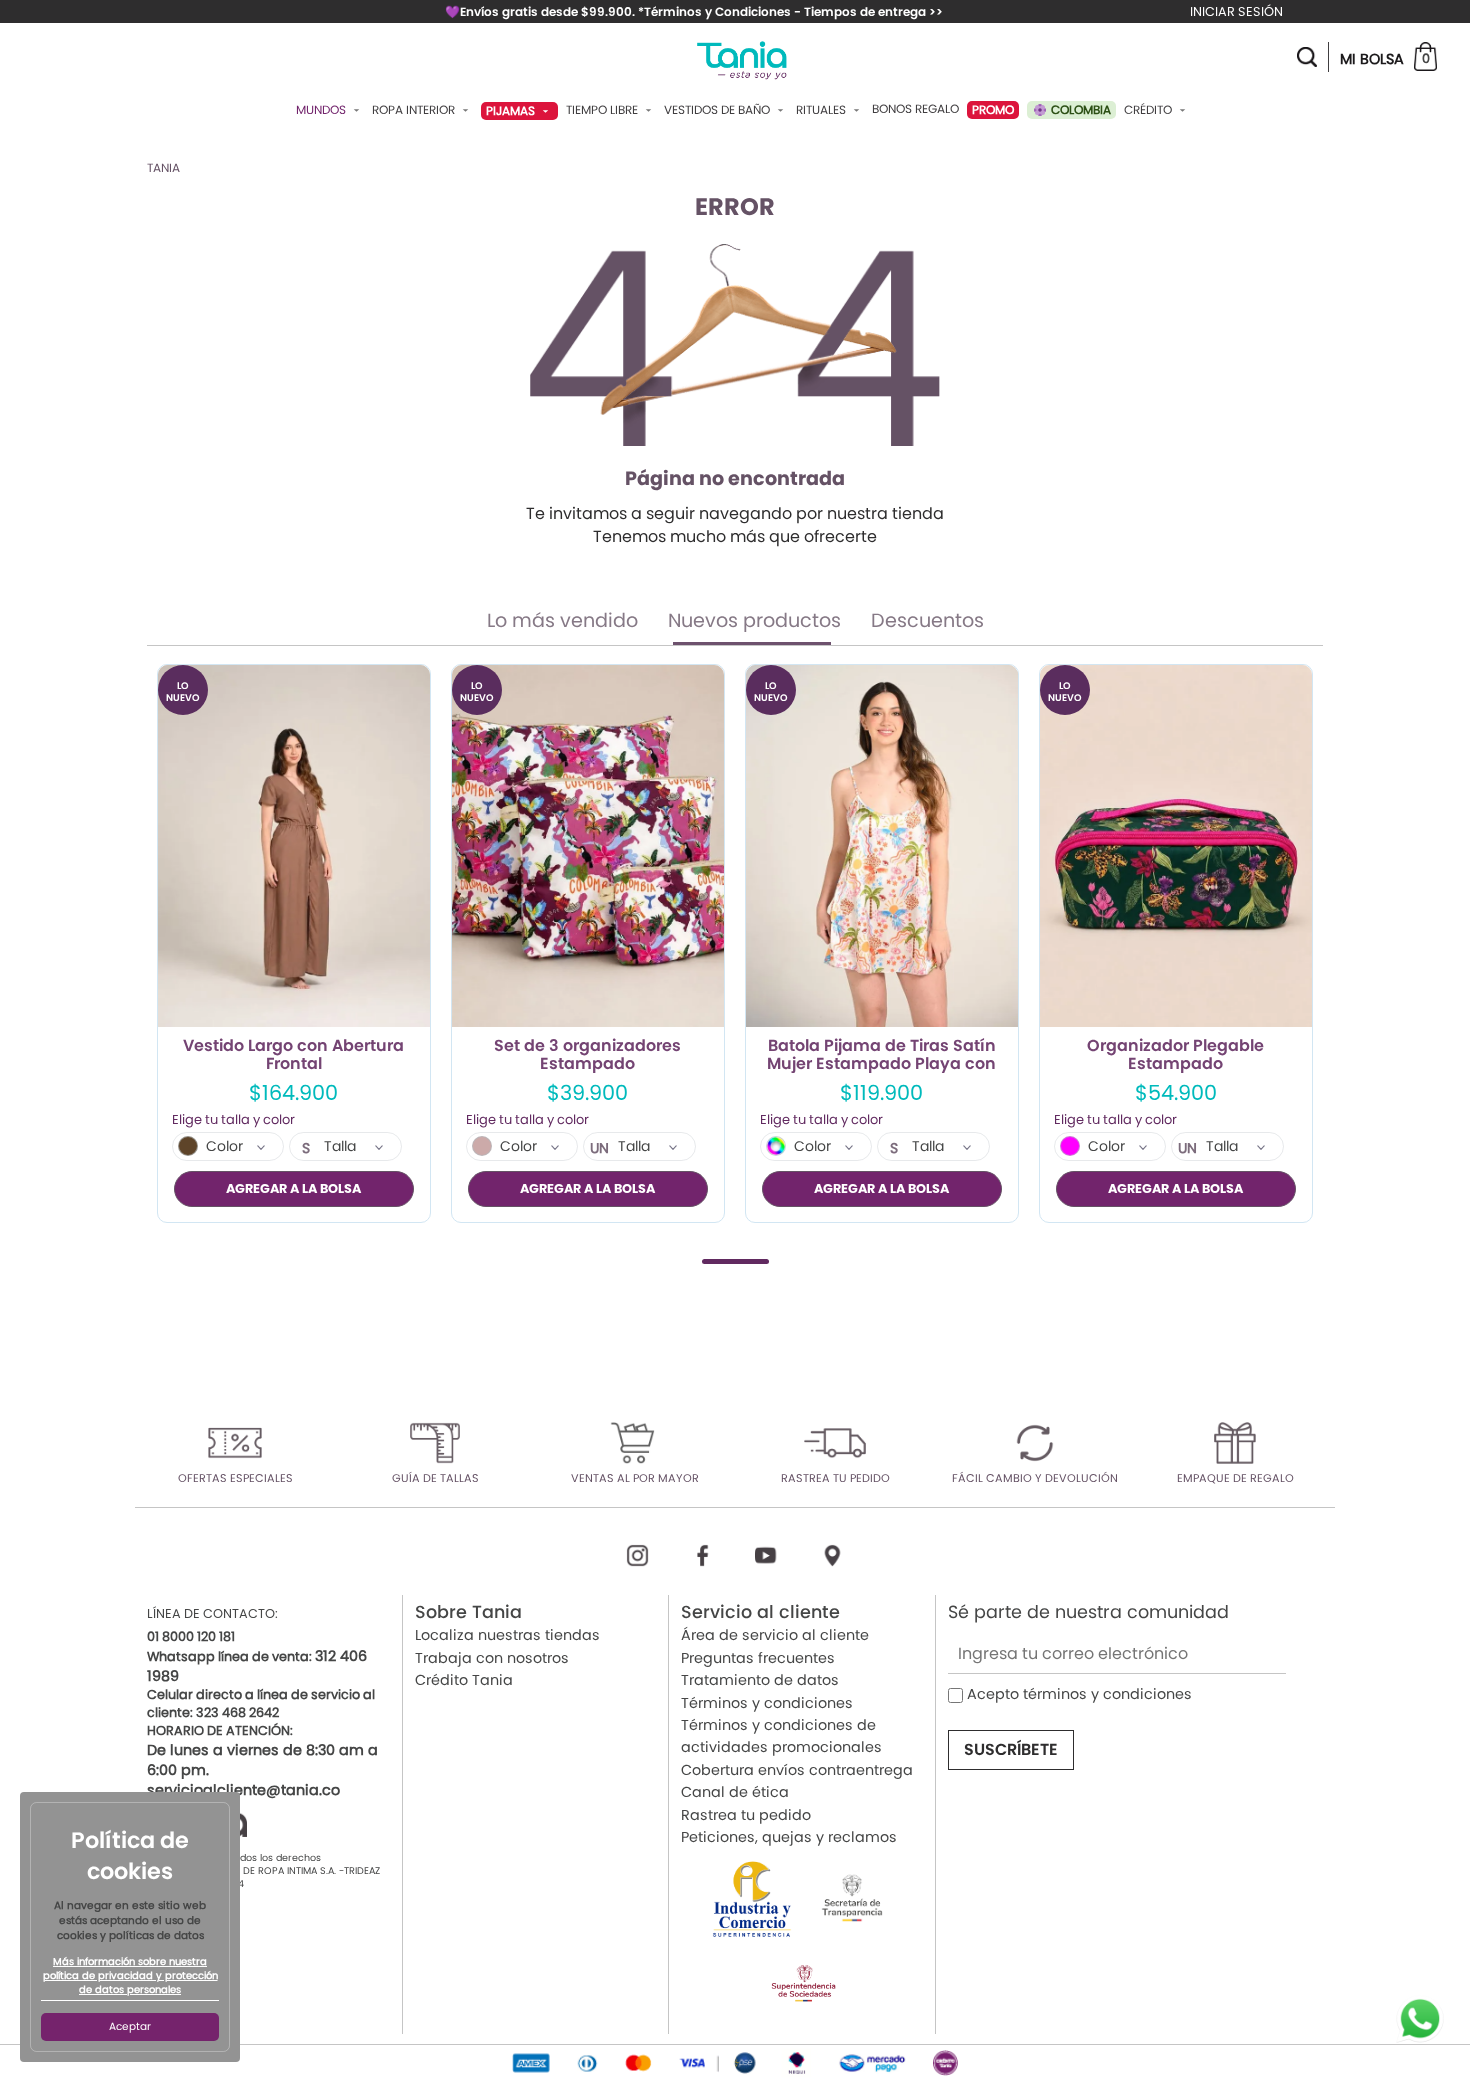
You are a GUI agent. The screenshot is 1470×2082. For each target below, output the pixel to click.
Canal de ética (735, 1792)
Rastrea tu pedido (746, 1815)
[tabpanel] (294, 943)
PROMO (993, 109)
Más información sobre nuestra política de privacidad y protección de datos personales (130, 1976)
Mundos (322, 110)
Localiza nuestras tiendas (507, 1635)
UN (599, 1148)
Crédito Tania (464, 1680)
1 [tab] (735, 1261)
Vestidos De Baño (718, 110)
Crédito (1149, 110)
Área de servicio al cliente (775, 1635)
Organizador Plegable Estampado (1175, 1055)
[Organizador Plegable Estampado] (1176, 846)
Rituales (822, 110)
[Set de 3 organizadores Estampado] (588, 846)
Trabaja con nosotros (492, 1658)
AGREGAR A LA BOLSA (293, 1188)
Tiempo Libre (603, 110)
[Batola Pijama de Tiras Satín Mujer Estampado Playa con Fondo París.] (882, 846)
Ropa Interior (415, 110)
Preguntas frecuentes (758, 1658)
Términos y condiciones (767, 1703)
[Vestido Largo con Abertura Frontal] (294, 846)
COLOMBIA (1079, 109)
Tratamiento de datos (760, 1680)
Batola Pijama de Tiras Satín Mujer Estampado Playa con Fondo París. (881, 1055)
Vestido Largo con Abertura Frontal (293, 1055)
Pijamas (512, 110)
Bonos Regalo (915, 109)
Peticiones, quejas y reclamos (789, 1837)
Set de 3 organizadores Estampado (587, 1055)
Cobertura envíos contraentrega (797, 1770)
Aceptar (130, 2026)
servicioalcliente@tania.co (243, 1790)
